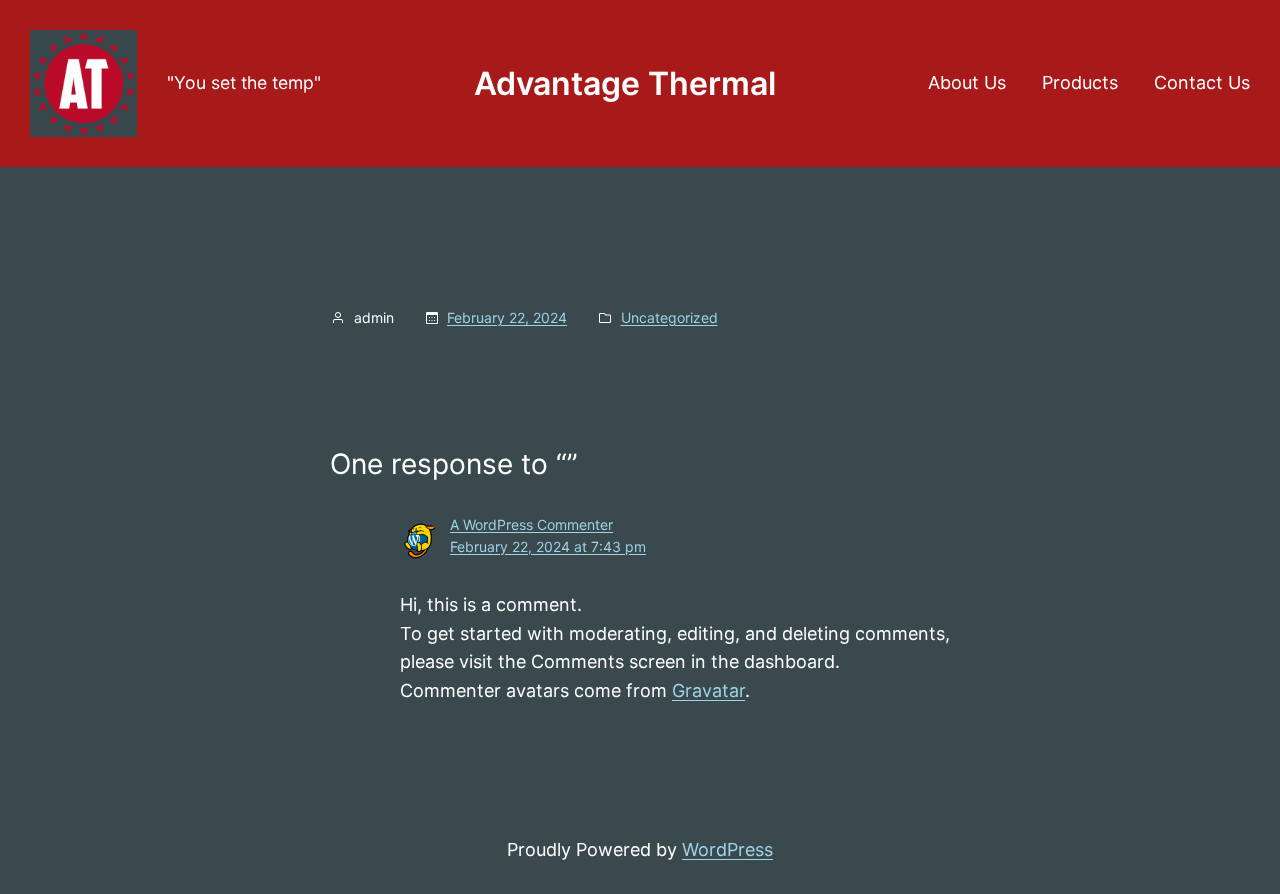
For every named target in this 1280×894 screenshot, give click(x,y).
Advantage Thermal (625, 83)
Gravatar (708, 690)
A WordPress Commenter (531, 524)
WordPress (727, 849)
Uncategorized (669, 317)
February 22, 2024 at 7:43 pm (548, 546)
